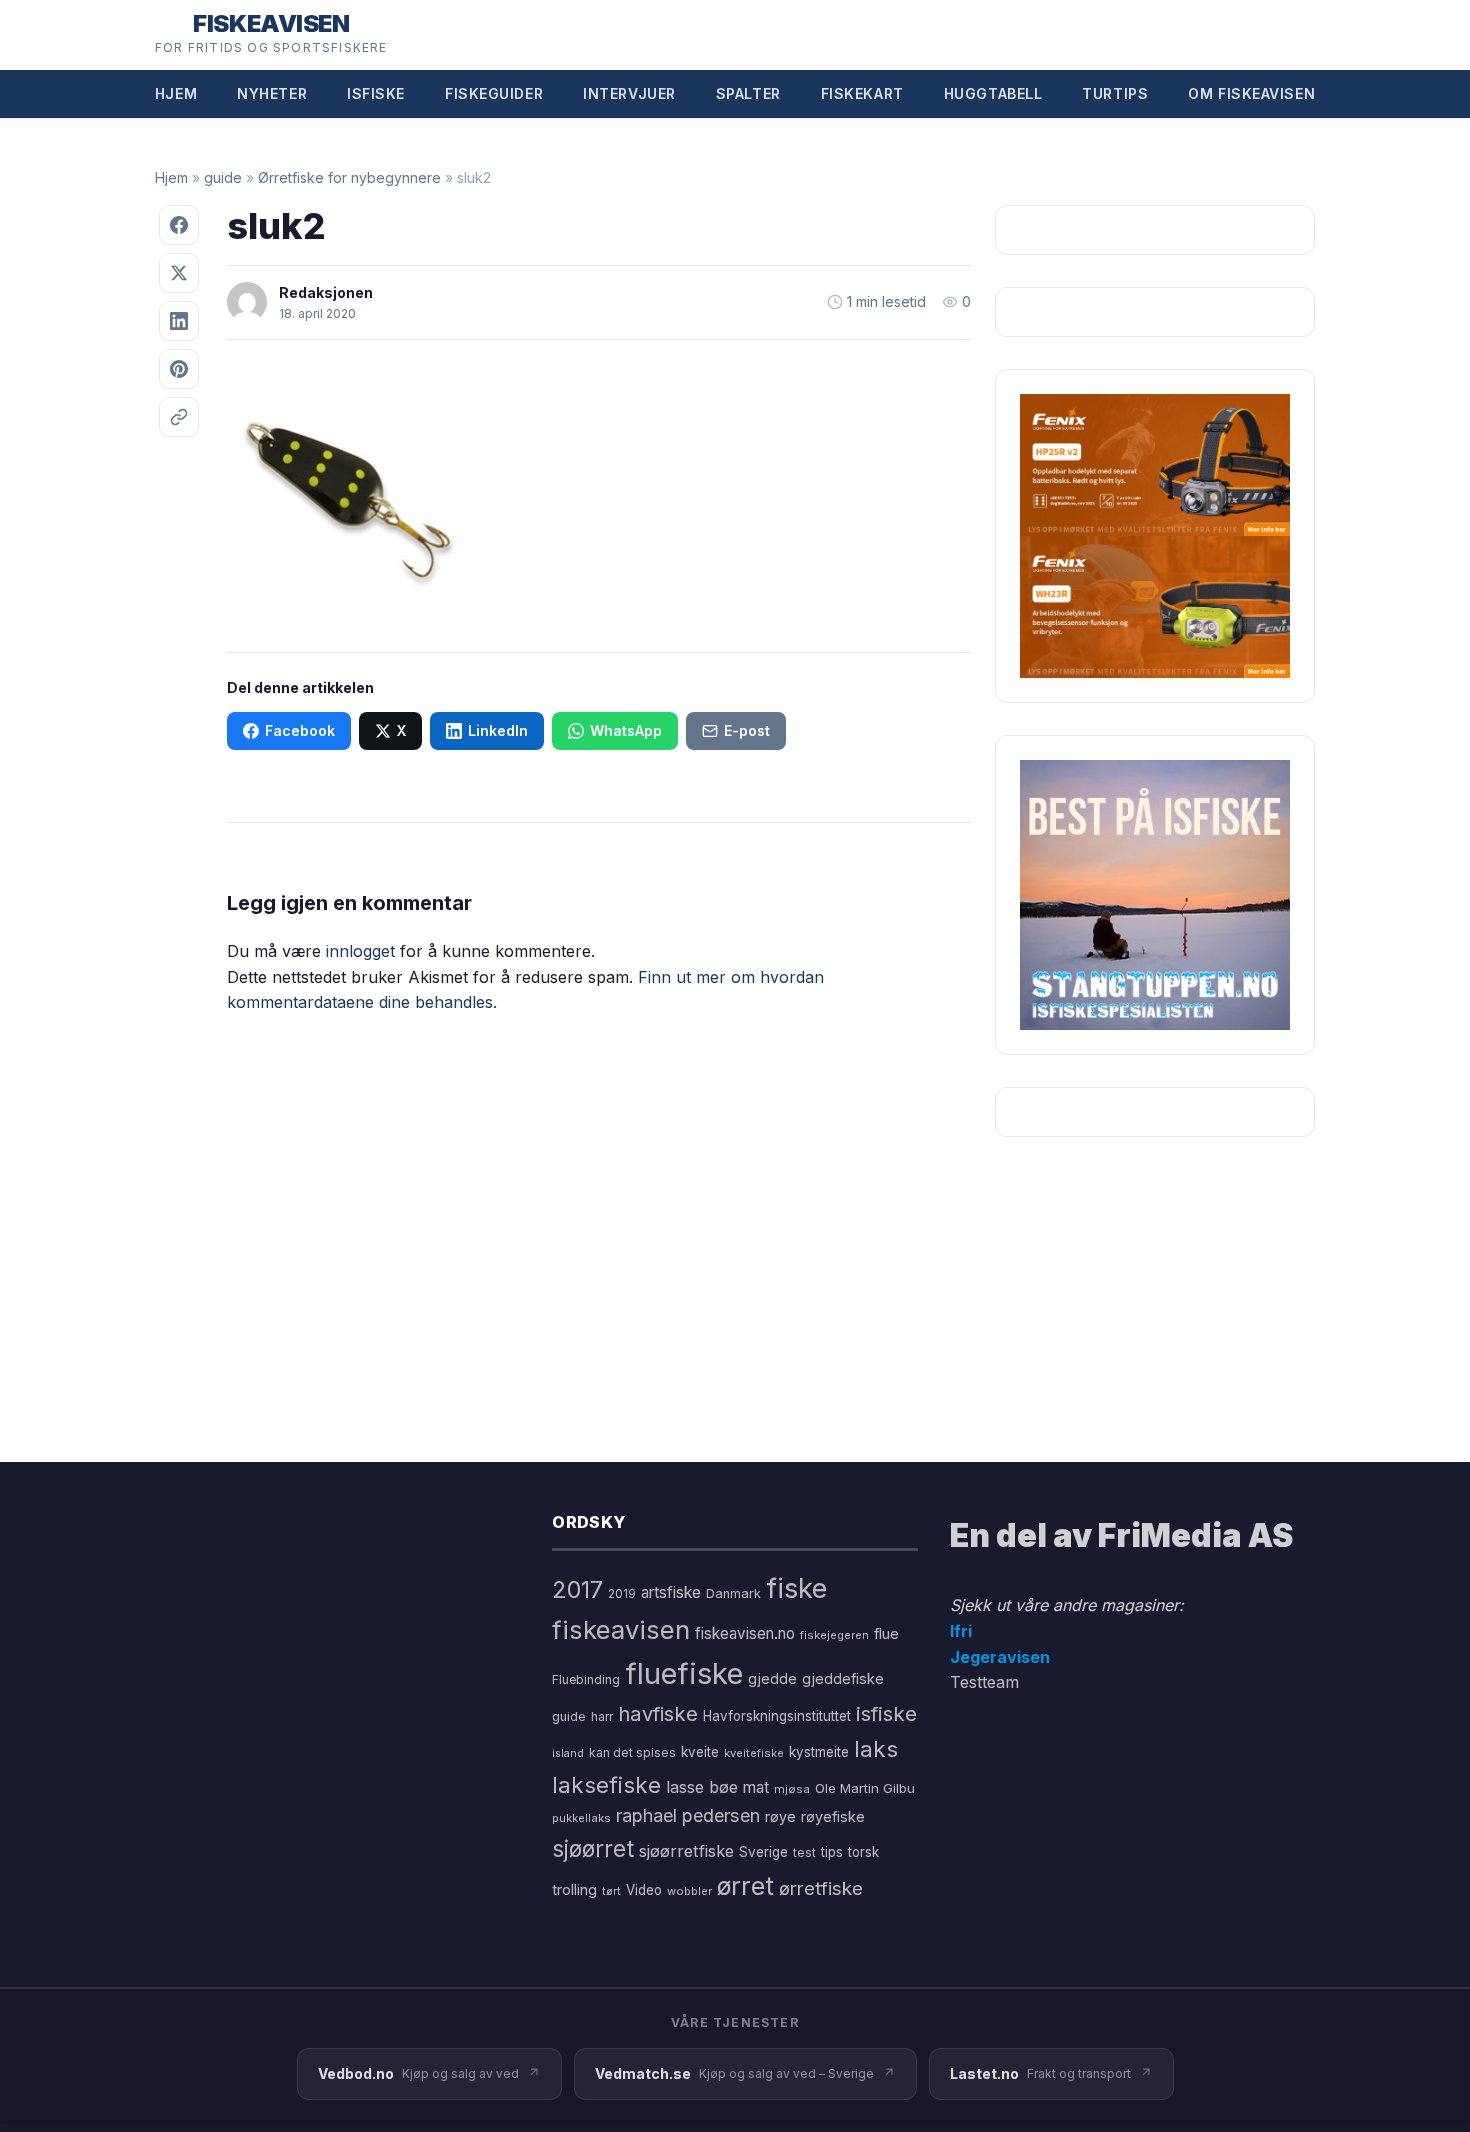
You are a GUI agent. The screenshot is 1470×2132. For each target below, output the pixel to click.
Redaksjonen (326, 292)
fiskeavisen (621, 1629)
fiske (796, 1588)
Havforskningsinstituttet (777, 1716)
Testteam (984, 1682)
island (568, 1753)
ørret (745, 1886)
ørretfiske (821, 1888)
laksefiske (606, 1784)
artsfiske (671, 1592)
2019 (622, 1594)
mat (756, 1787)
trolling (574, 1889)
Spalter (748, 93)
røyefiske (833, 1816)
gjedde (772, 1678)
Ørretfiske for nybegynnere (349, 177)
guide (223, 177)
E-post (747, 730)
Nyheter (272, 93)
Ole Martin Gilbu (865, 1788)
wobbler (689, 1891)
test (804, 1852)
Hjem (176, 93)
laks (876, 1748)
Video (644, 1890)
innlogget (360, 951)
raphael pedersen (688, 1815)
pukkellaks (581, 1818)
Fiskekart (862, 93)
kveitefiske (754, 1753)
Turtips (1115, 93)
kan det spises (632, 1752)
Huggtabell (993, 93)
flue (886, 1634)
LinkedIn (498, 730)
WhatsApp (626, 730)
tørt (611, 1891)
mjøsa (792, 1789)
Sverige (763, 1852)
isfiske (886, 1713)
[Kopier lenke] (179, 417)
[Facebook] (179, 225)
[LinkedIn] (179, 321)
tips (832, 1852)
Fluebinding (586, 1680)
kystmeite (819, 1752)
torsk (863, 1852)
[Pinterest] (179, 369)
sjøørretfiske (686, 1851)
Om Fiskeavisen (1251, 93)
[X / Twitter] (179, 273)
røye (780, 1816)
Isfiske (376, 93)
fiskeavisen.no (745, 1633)
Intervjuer (629, 93)
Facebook (300, 730)
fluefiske (684, 1673)
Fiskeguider (494, 93)
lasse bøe (702, 1787)
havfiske (658, 1713)
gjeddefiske (843, 1678)
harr (602, 1716)
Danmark (733, 1593)
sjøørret (593, 1848)
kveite (700, 1752)
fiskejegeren (834, 1635)
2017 (577, 1589)
